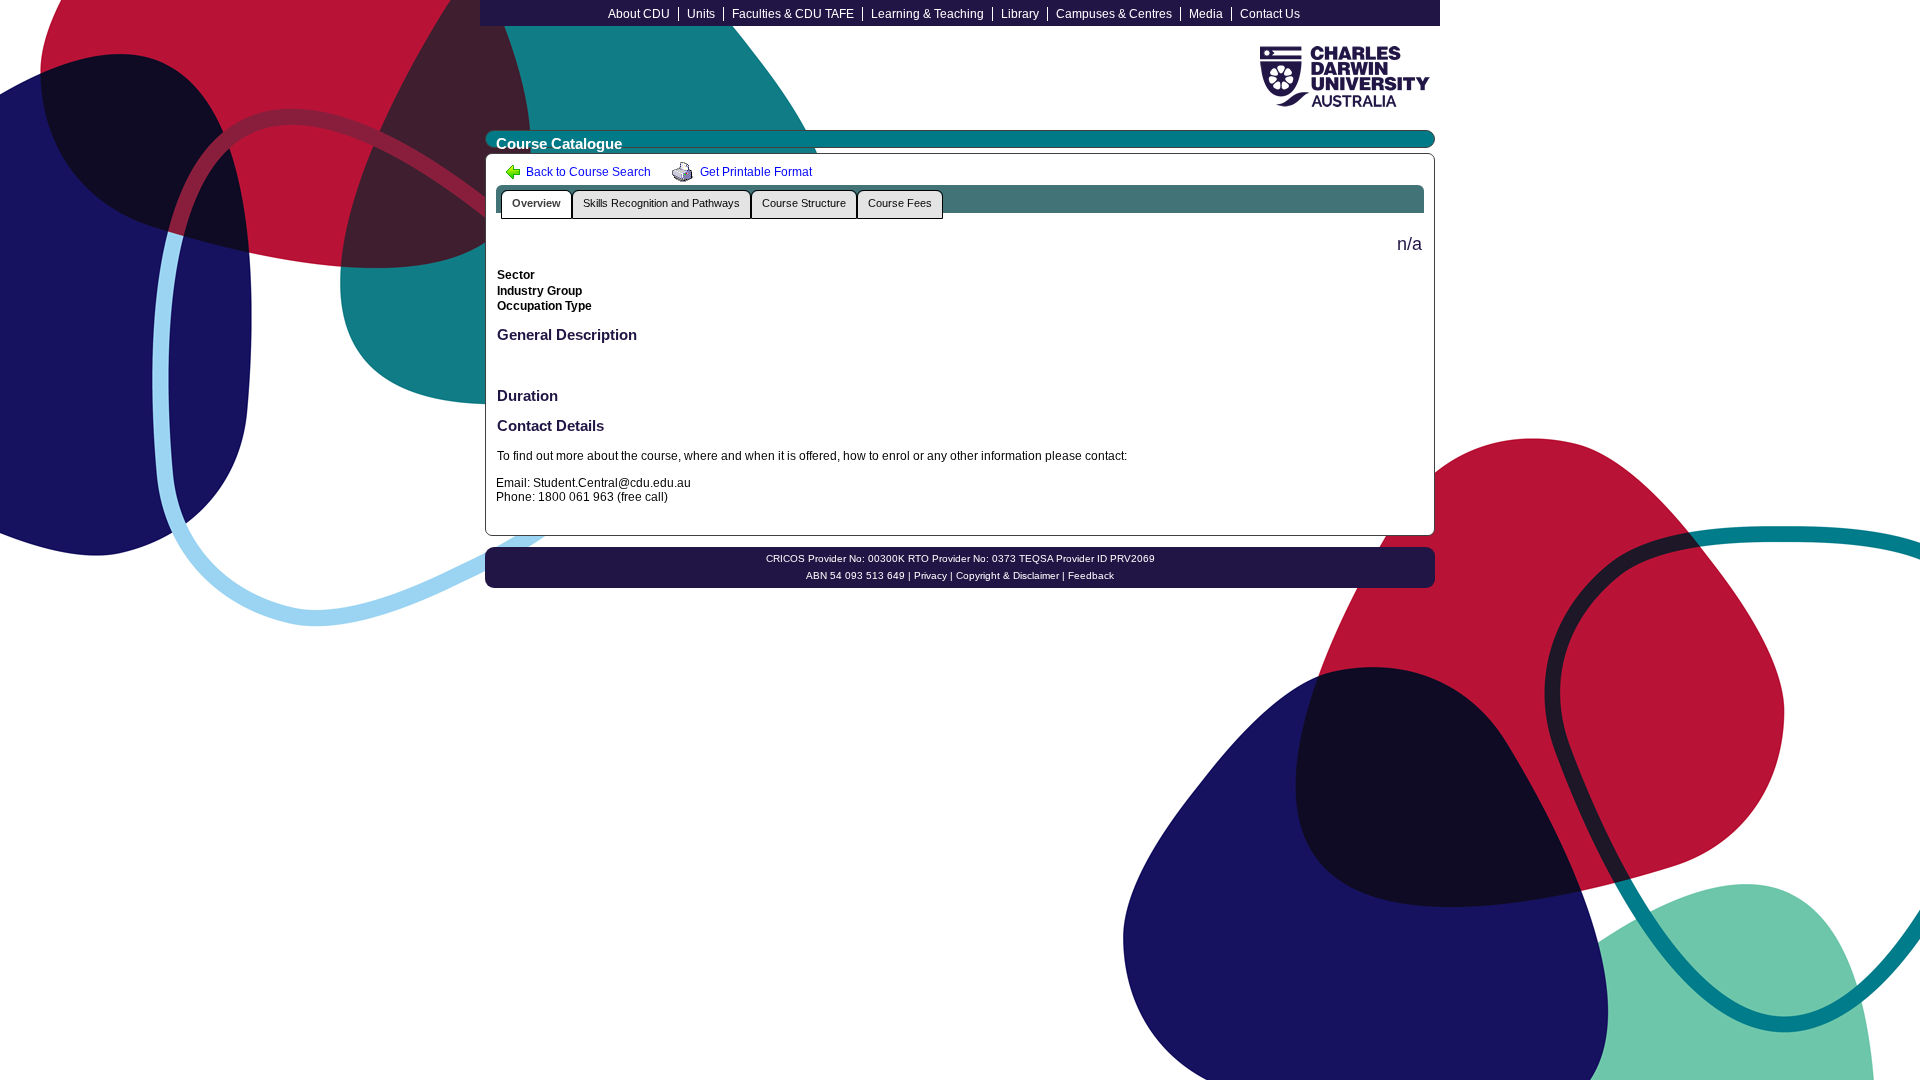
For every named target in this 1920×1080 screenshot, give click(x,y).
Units (701, 14)
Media (1206, 14)
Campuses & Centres (1114, 14)
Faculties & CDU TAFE (793, 14)
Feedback (1091, 575)
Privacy (930, 575)
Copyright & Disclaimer (1007, 575)
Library (1020, 14)
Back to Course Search (587, 172)
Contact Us (1270, 14)
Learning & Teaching (927, 14)
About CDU (639, 14)
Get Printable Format (754, 172)
